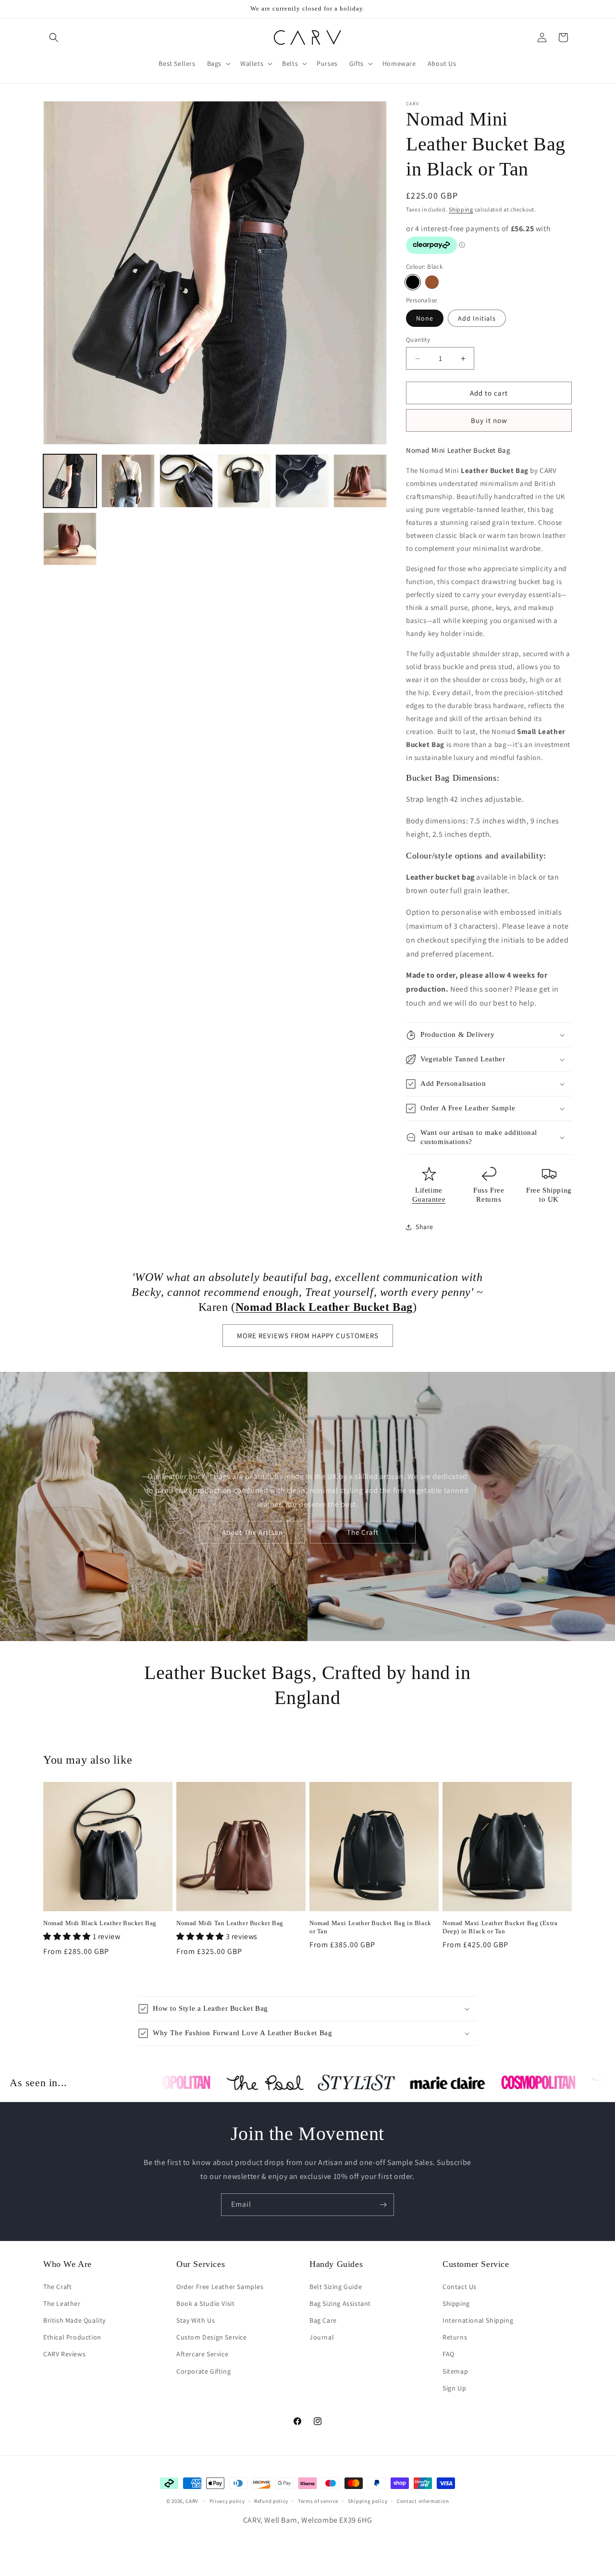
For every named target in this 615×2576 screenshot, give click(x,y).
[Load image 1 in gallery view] (70, 481)
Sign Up (454, 2388)
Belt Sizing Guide (336, 2286)
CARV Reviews (64, 2354)
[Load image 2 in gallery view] (128, 481)
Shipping (461, 209)
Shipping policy (368, 2501)
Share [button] (424, 1227)
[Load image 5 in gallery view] (302, 481)
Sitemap (455, 2371)
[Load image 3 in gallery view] (186, 481)
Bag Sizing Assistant (340, 2303)
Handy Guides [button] (336, 2264)
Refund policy (271, 2501)
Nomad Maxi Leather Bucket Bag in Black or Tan (370, 1927)
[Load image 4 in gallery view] (244, 481)
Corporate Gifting (203, 2371)
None (425, 318)
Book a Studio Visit (205, 2303)
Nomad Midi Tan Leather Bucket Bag (230, 1923)
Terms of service (318, 2501)
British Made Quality (74, 2320)
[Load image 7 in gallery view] (70, 539)
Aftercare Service (202, 2354)
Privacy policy (227, 2501)
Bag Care (323, 2320)
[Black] (413, 282)
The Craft (363, 1532)
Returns (455, 2337)
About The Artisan (252, 1532)
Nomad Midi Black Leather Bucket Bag (100, 1923)
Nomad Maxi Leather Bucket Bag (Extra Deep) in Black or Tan (500, 1927)
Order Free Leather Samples (220, 2286)
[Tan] (432, 282)
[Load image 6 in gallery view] (360, 481)
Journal (322, 2337)
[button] (54, 37)
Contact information (423, 2501)
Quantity (418, 340)
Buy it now (489, 420)
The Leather (62, 2303)
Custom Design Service (212, 2337)
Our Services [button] (201, 2264)
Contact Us (460, 2286)
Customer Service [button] (476, 2264)
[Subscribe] (383, 2205)
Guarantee (429, 1199)
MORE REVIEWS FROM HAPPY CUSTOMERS (308, 1336)
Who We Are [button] (68, 2264)
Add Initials (477, 318)
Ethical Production (72, 2337)
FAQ (449, 2354)
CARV (192, 2501)
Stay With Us (196, 2320)
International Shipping (478, 2320)
